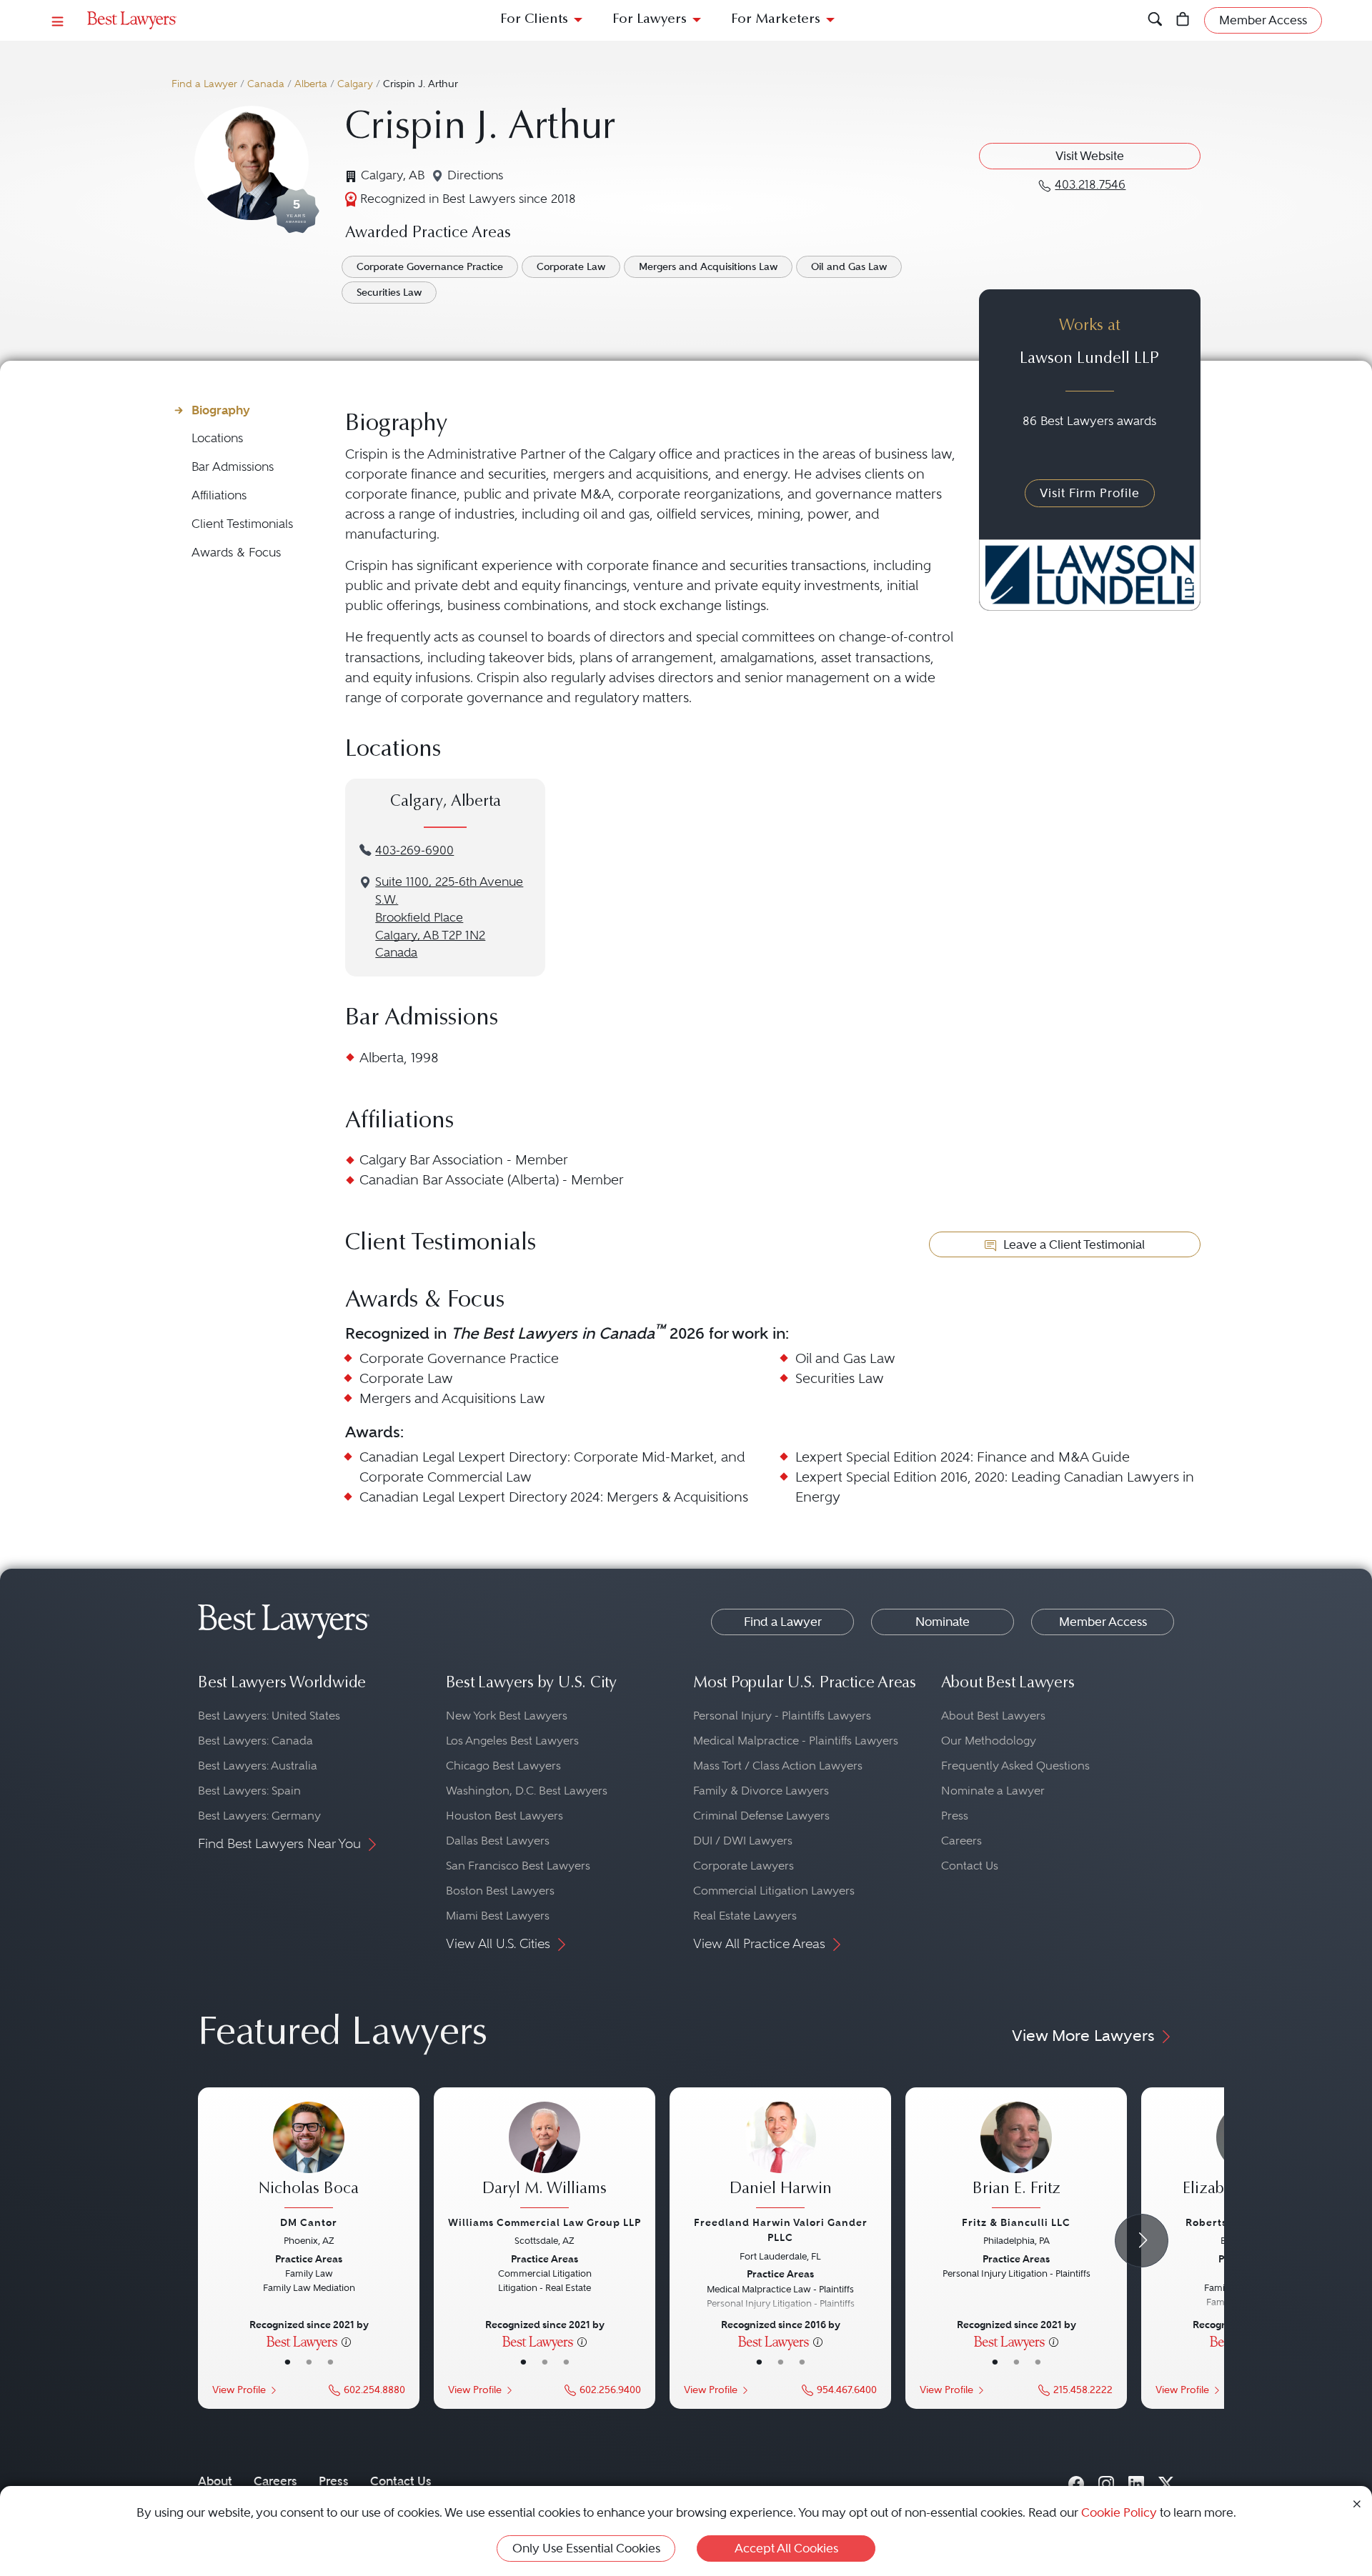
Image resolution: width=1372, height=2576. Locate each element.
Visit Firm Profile (1090, 493)
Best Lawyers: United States (269, 1716)
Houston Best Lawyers (504, 1816)
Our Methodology (989, 1741)
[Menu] (58, 20)
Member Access (1103, 1622)
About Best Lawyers (993, 1716)
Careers (961, 1841)
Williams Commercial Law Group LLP (545, 2222)
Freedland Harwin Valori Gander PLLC (781, 2230)
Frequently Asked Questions (1015, 1766)
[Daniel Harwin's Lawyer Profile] (780, 2157)
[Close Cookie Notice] (1357, 2503)
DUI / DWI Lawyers (743, 1841)
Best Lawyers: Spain (249, 1791)
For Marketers (776, 20)
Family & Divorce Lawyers (761, 1791)
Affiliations (219, 495)
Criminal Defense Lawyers (761, 1816)
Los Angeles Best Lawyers (512, 1741)
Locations (217, 438)
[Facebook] (1076, 2481)
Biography (221, 410)
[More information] (346, 2341)
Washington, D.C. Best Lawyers (527, 1791)
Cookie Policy (1119, 2512)
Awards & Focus (236, 553)
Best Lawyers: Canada (255, 1741)
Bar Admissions (233, 467)
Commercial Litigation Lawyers (774, 1891)
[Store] (1183, 20)
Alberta (311, 84)
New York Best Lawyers (507, 1716)
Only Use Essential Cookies (586, 2548)
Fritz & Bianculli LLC (1016, 2222)
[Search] (1155, 20)
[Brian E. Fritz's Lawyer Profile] (1016, 2157)
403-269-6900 (414, 850)
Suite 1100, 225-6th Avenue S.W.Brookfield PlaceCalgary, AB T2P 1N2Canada (449, 917)
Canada (266, 84)
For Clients (534, 20)
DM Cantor (309, 2222)
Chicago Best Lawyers (503, 1766)
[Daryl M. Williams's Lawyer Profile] (545, 2157)
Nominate (943, 1622)
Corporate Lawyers (744, 1866)
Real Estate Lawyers (745, 1916)
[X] (1166, 2481)
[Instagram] (1106, 2481)
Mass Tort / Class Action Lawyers (778, 1766)
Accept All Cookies (786, 2548)
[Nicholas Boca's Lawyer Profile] (309, 2157)
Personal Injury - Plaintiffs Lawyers (782, 1716)
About (215, 2481)
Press (955, 1816)
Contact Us (970, 1866)
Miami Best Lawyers (498, 1916)
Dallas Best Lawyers (498, 1841)
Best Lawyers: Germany (259, 1816)
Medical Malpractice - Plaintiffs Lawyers (796, 1741)
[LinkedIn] (1136, 2481)
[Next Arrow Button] (1142, 2241)
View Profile (239, 2390)
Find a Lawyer (204, 84)
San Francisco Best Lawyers (518, 1866)
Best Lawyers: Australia (258, 1766)
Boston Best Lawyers (500, 1891)
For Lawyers (650, 20)
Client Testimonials (242, 524)
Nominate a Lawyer (993, 1791)
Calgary (355, 84)
